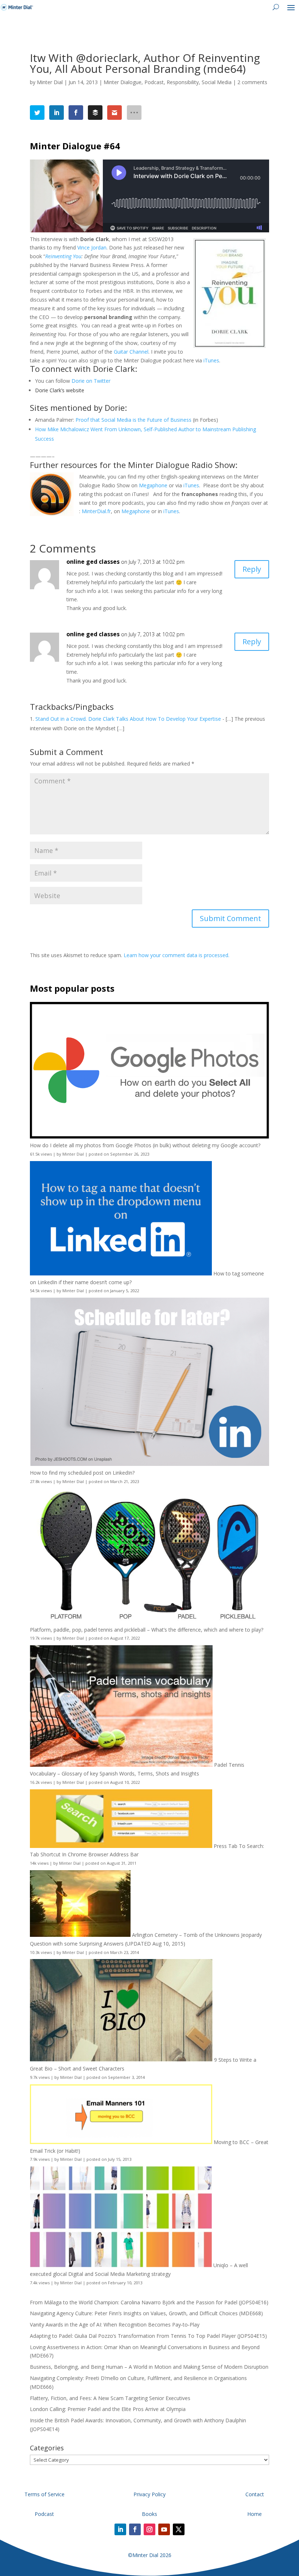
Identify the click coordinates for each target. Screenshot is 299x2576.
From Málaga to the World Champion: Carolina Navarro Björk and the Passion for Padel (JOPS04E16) (149, 2302)
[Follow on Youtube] (164, 2529)
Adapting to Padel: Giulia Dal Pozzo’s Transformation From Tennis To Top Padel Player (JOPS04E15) (148, 2336)
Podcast (154, 82)
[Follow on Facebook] (135, 2529)
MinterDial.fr (96, 511)
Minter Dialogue (123, 82)
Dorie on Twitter (91, 381)
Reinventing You (63, 256)
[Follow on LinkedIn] (120, 2529)
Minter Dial (50, 82)
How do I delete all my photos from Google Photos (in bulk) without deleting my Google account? (145, 1145)
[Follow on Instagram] (149, 2529)
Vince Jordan (92, 247)
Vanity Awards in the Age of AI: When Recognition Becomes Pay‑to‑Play (115, 2325)
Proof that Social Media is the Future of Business (133, 420)
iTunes (211, 360)
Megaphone (153, 485)
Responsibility (183, 82)
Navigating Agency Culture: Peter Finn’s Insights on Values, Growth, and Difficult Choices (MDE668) (146, 2313)
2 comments (252, 82)
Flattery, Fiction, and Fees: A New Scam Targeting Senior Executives (110, 2398)
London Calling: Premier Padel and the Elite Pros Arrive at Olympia (108, 2409)
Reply (252, 569)
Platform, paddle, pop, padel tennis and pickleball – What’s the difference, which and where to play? (147, 1630)
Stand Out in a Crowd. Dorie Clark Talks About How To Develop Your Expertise (128, 719)
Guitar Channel (131, 352)
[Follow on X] (179, 2529)
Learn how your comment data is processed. (176, 955)
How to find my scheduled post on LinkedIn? (82, 1473)
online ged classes (93, 562)
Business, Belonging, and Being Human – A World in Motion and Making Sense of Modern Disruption (149, 2367)
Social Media (217, 82)
